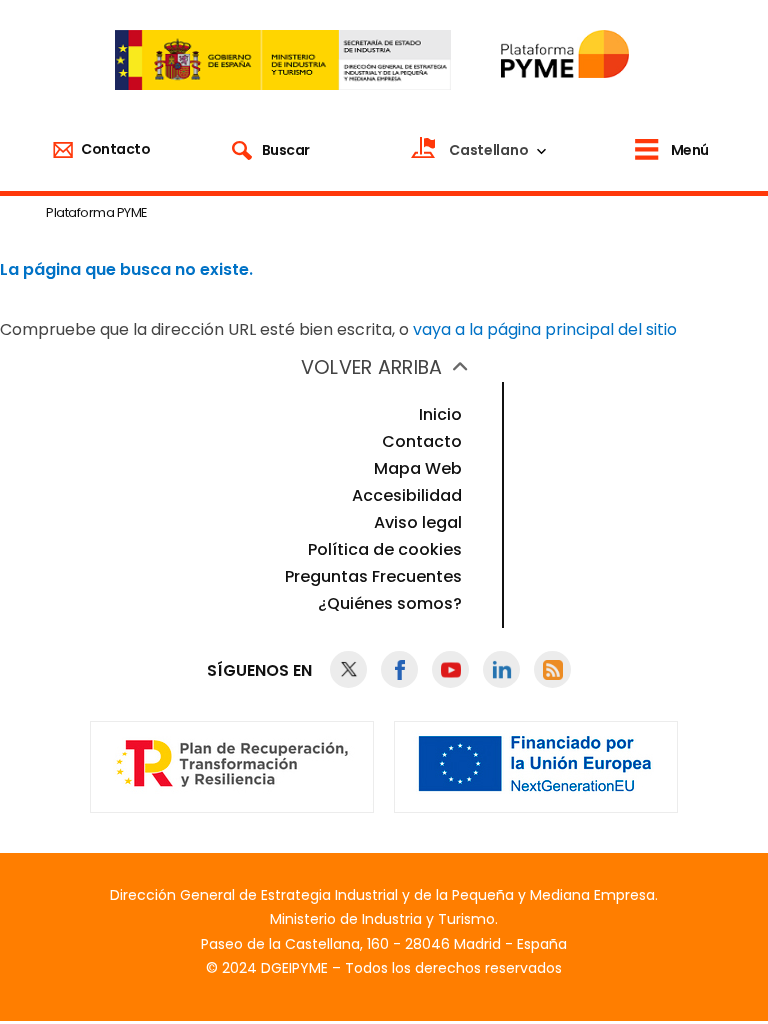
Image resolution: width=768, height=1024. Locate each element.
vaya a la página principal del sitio (545, 329)
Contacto (422, 441)
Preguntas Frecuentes (373, 576)
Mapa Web (418, 468)
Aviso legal (418, 522)
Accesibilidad (407, 495)
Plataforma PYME (96, 212)
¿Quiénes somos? (390, 603)
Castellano (488, 150)
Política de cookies (385, 549)
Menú (690, 150)
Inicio (440, 414)
